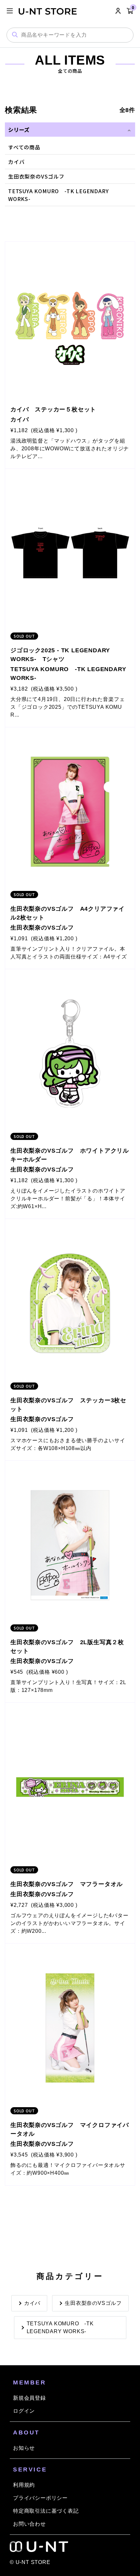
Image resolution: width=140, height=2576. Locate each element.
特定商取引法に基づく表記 (46, 2511)
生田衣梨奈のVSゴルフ (36, 176)
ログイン (24, 2411)
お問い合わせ (29, 2524)
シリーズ (19, 130)
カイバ (16, 162)
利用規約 (24, 2485)
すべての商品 (24, 147)
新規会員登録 (29, 2398)
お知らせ (24, 2448)
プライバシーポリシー (40, 2498)
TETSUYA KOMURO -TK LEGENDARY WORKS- (60, 2327)
